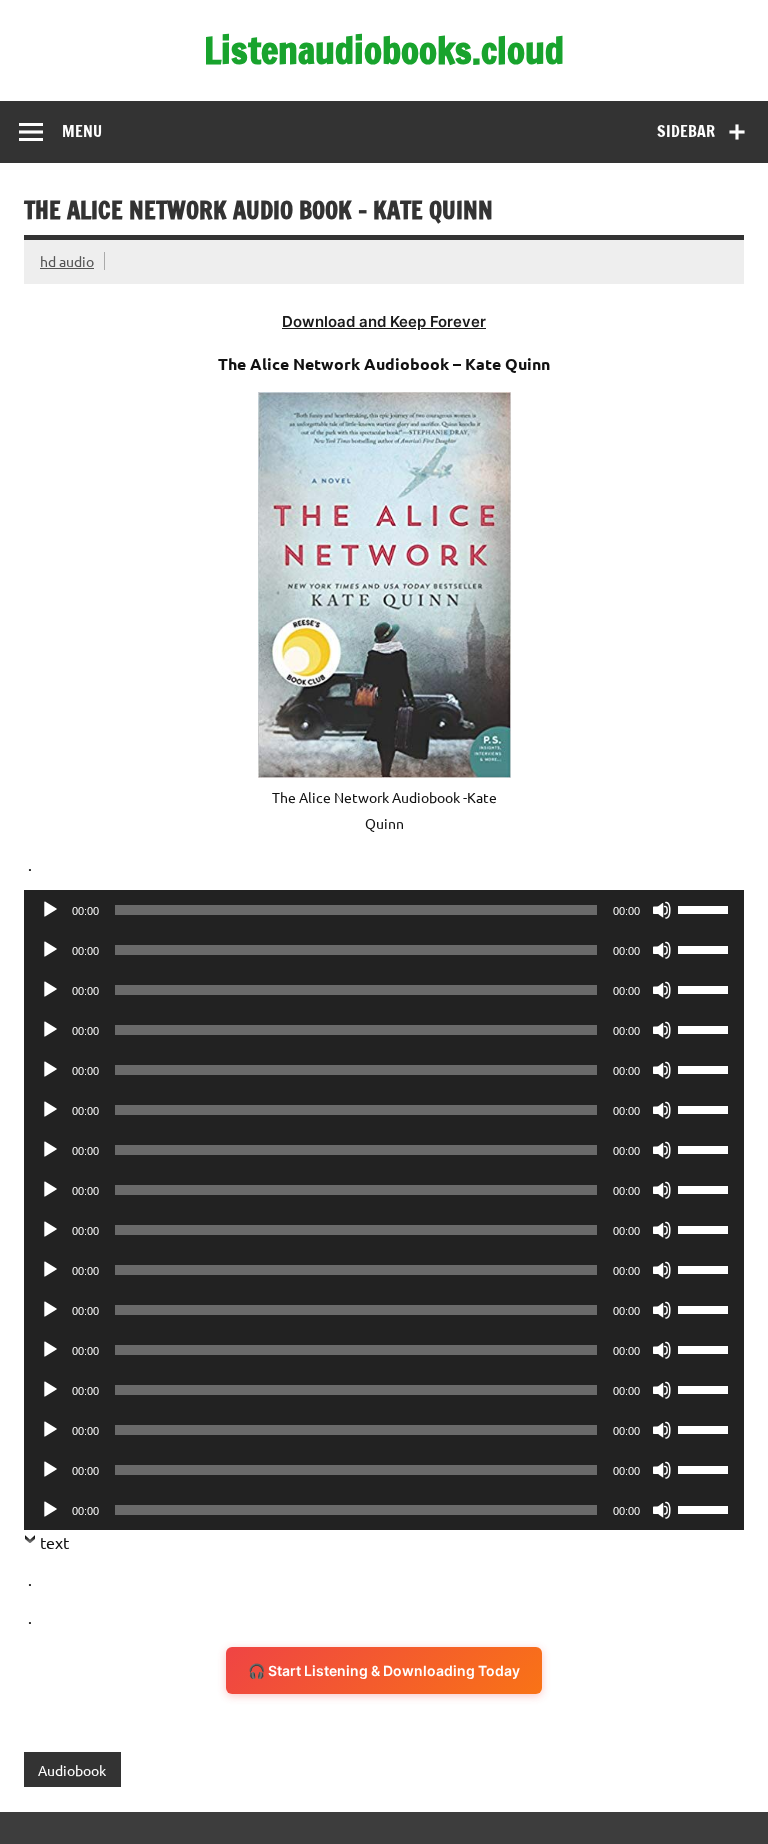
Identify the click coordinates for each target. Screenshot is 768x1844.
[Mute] (662, 910)
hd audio (67, 261)
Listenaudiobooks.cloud (384, 50)
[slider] (706, 908)
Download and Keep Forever (384, 321)
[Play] (50, 910)
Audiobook (72, 1770)
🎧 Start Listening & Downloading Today (384, 1670)
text (54, 1542)
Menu (82, 131)
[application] (384, 910)
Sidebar (686, 131)
